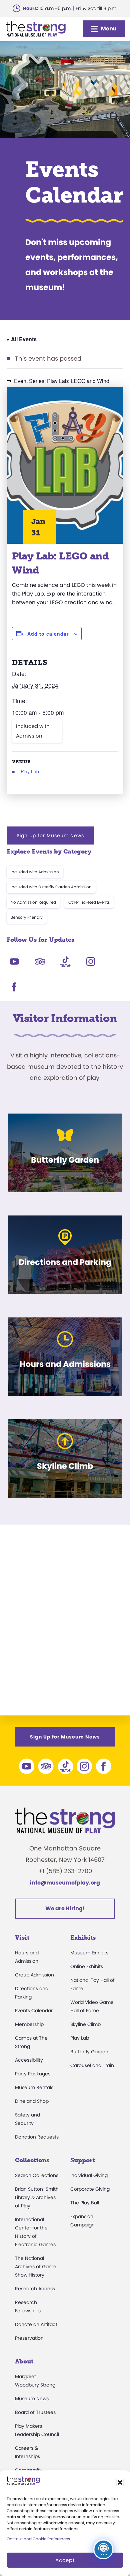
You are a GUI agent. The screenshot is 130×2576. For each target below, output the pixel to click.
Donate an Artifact (36, 2324)
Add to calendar (48, 634)
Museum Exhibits (89, 1953)
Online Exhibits (87, 1966)
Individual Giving (89, 2175)
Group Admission (34, 1975)
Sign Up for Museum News (50, 835)
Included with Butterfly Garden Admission (51, 887)
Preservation (29, 2338)
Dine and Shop (32, 2101)
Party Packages (33, 2074)
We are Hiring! (65, 1908)
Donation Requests (37, 2137)
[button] (120, 2482)
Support (83, 2160)
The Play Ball (85, 2203)
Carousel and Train (92, 2065)
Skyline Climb (85, 2024)
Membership (29, 2024)
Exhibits (83, 1938)
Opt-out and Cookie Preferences (38, 2539)
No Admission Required (33, 902)
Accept (65, 2560)
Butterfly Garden (89, 2052)
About (24, 2361)
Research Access (35, 2289)
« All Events (22, 339)
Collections (32, 2160)
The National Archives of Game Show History (36, 2267)
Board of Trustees (35, 2412)
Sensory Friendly (27, 917)
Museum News (32, 2399)
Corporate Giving (90, 2189)
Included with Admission (33, 731)
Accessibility (29, 2060)
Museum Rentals (34, 2087)
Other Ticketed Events (89, 902)
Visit (22, 1938)
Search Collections (37, 2175)
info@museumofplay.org (65, 1883)
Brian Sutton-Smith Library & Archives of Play (37, 2197)
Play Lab (30, 771)
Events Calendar (34, 2011)
